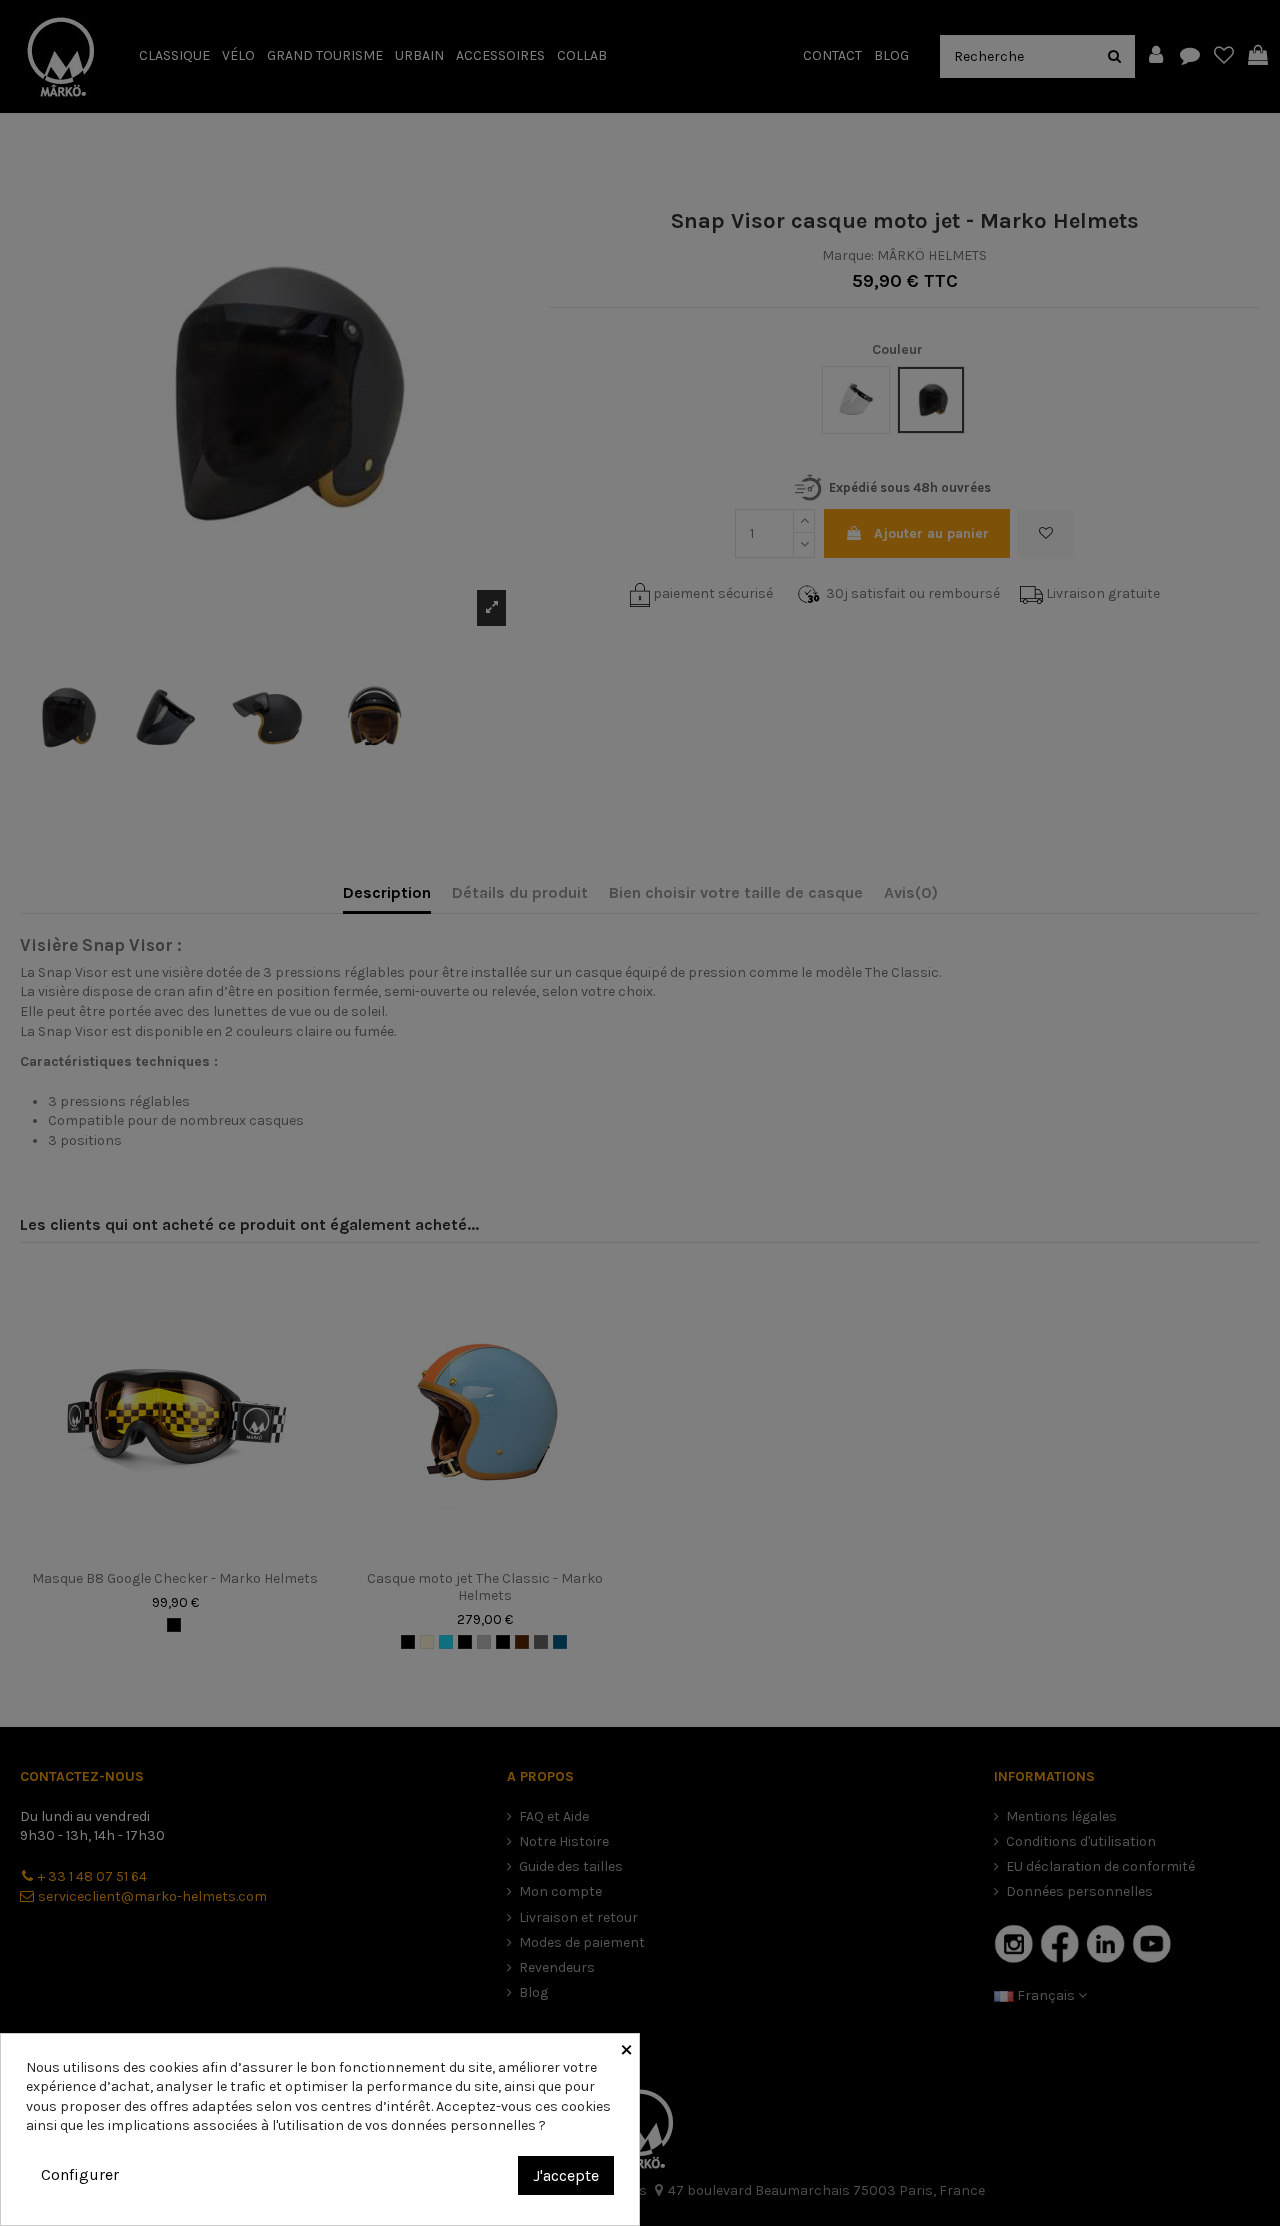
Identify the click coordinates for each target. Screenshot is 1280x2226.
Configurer (80, 2174)
